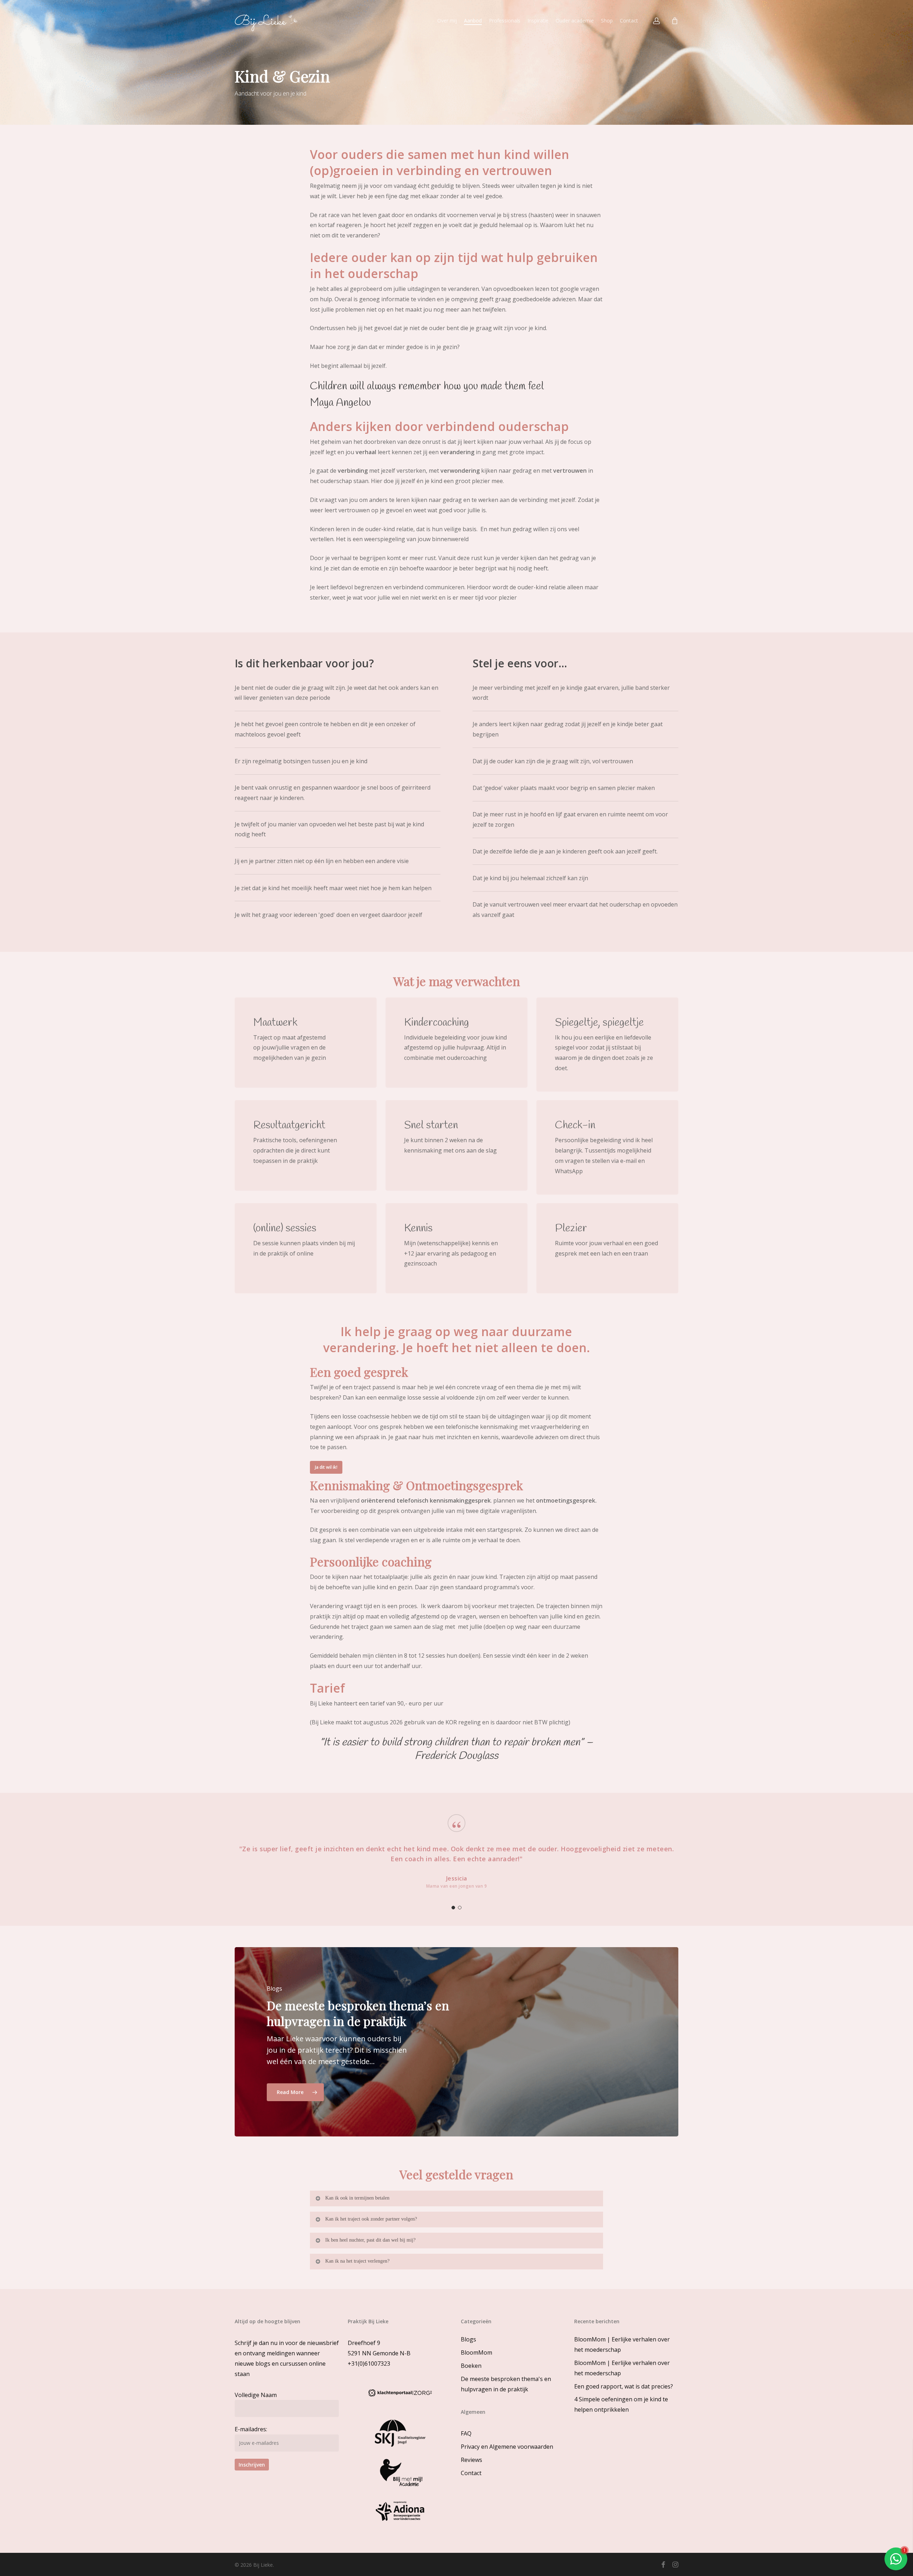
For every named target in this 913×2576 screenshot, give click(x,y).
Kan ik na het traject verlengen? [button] (357, 2261)
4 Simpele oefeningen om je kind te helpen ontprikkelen (621, 2404)
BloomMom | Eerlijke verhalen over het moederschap (622, 2344)
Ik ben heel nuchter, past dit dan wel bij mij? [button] (370, 2240)
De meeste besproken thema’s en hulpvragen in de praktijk (358, 2013)
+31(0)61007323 (369, 2364)
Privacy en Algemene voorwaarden (507, 2447)
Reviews (471, 2460)
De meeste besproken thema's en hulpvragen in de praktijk (506, 2384)
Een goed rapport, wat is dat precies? (624, 2386)
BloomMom (476, 2352)
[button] (326, 1467)
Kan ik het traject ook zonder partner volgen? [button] (371, 2219)
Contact (471, 2473)
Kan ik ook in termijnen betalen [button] (357, 2198)
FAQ (466, 2433)
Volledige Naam (256, 2395)
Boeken (471, 2366)
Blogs (468, 2339)
